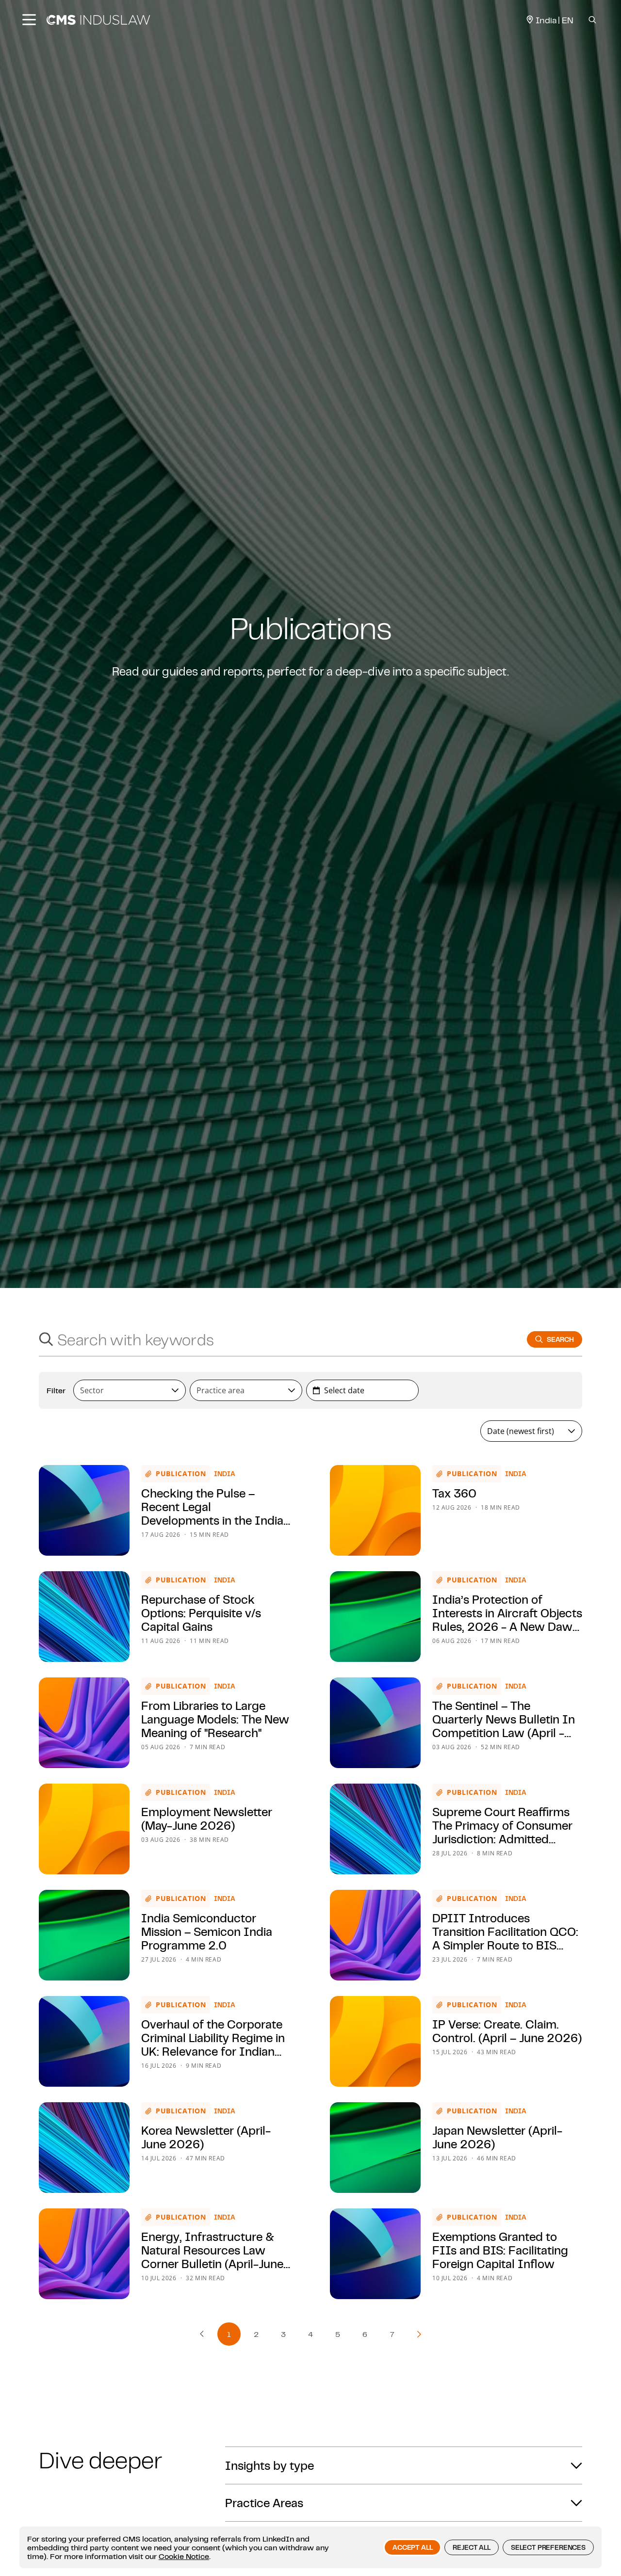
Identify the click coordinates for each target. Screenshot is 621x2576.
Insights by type (270, 2465)
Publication (181, 1473)
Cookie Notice (184, 2556)
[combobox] (274, 1339)
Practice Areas (264, 2503)
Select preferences (548, 2547)
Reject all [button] (471, 2547)
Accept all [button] (412, 2547)
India (225, 1474)
